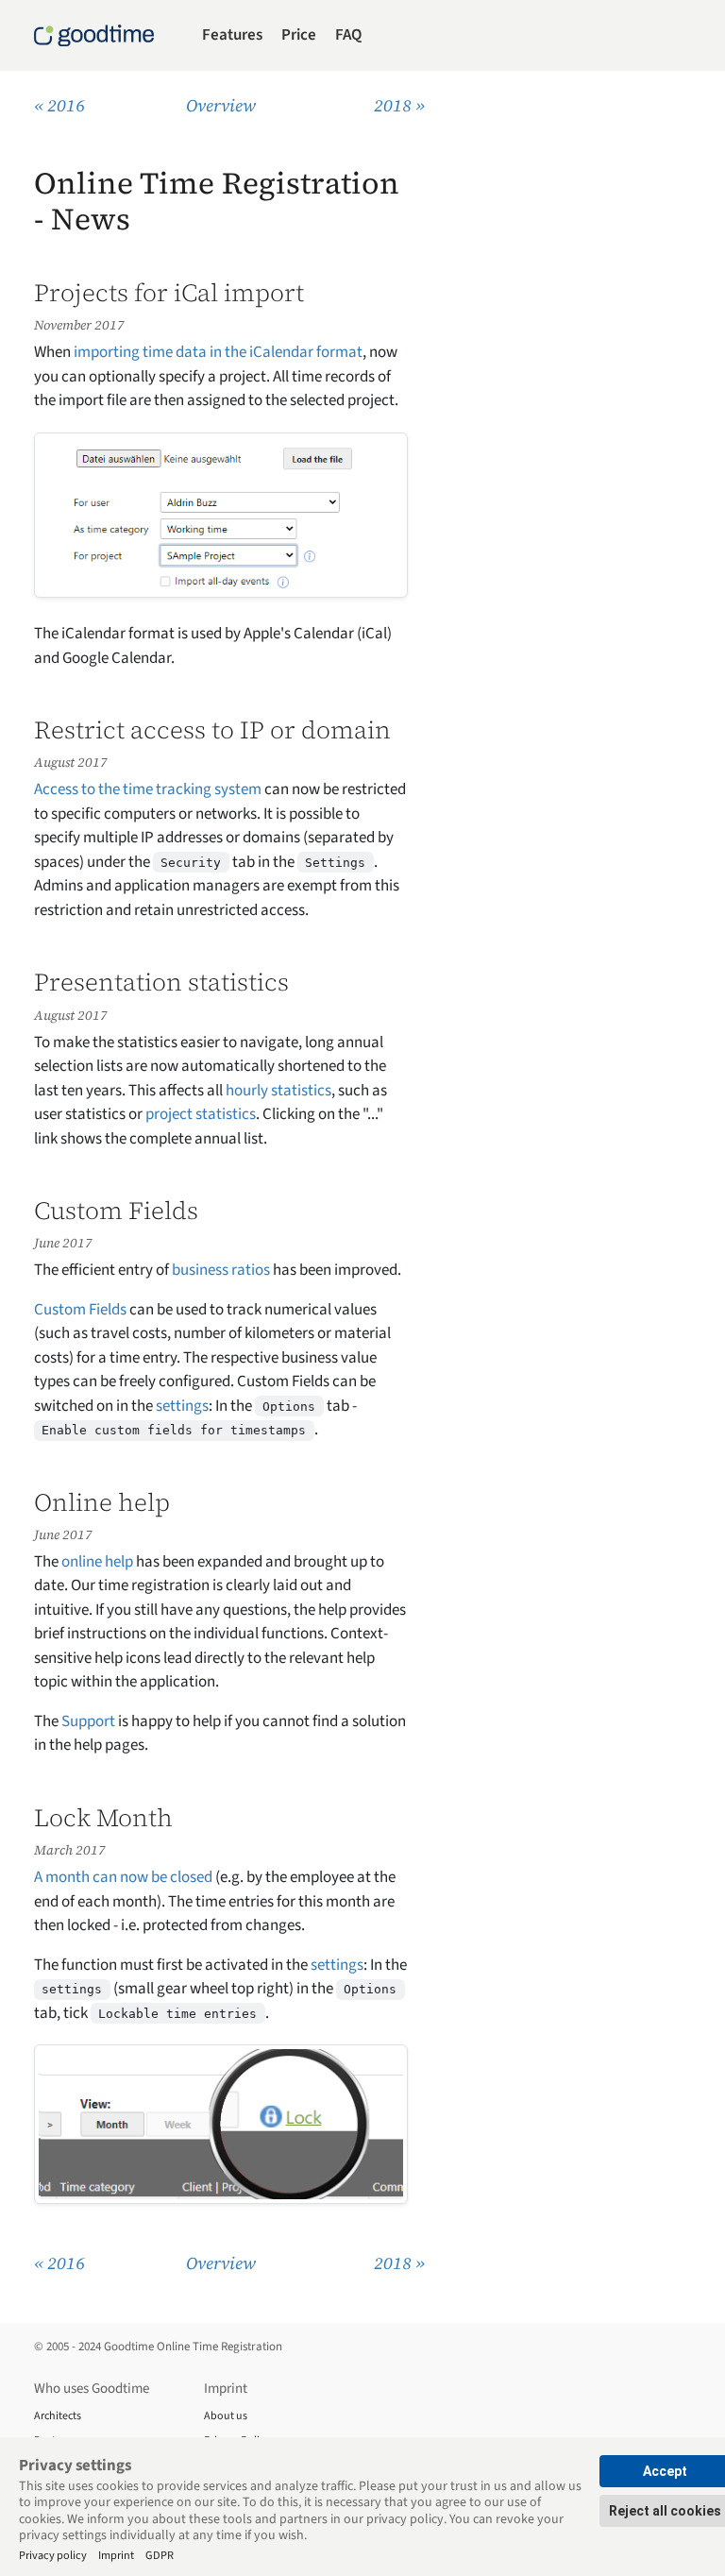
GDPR (160, 2555)
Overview (221, 105)
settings (182, 1406)
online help (97, 1562)
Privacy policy (53, 2555)
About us (226, 2416)
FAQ (348, 35)
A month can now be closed (123, 1877)
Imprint (116, 2555)
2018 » (399, 105)
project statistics (201, 1114)
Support (88, 1721)
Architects (58, 2416)
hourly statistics (278, 1091)
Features (232, 35)
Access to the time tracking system (148, 789)
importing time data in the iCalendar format (218, 352)
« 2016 (59, 105)
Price (299, 35)
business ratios (221, 1270)
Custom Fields (80, 1310)
